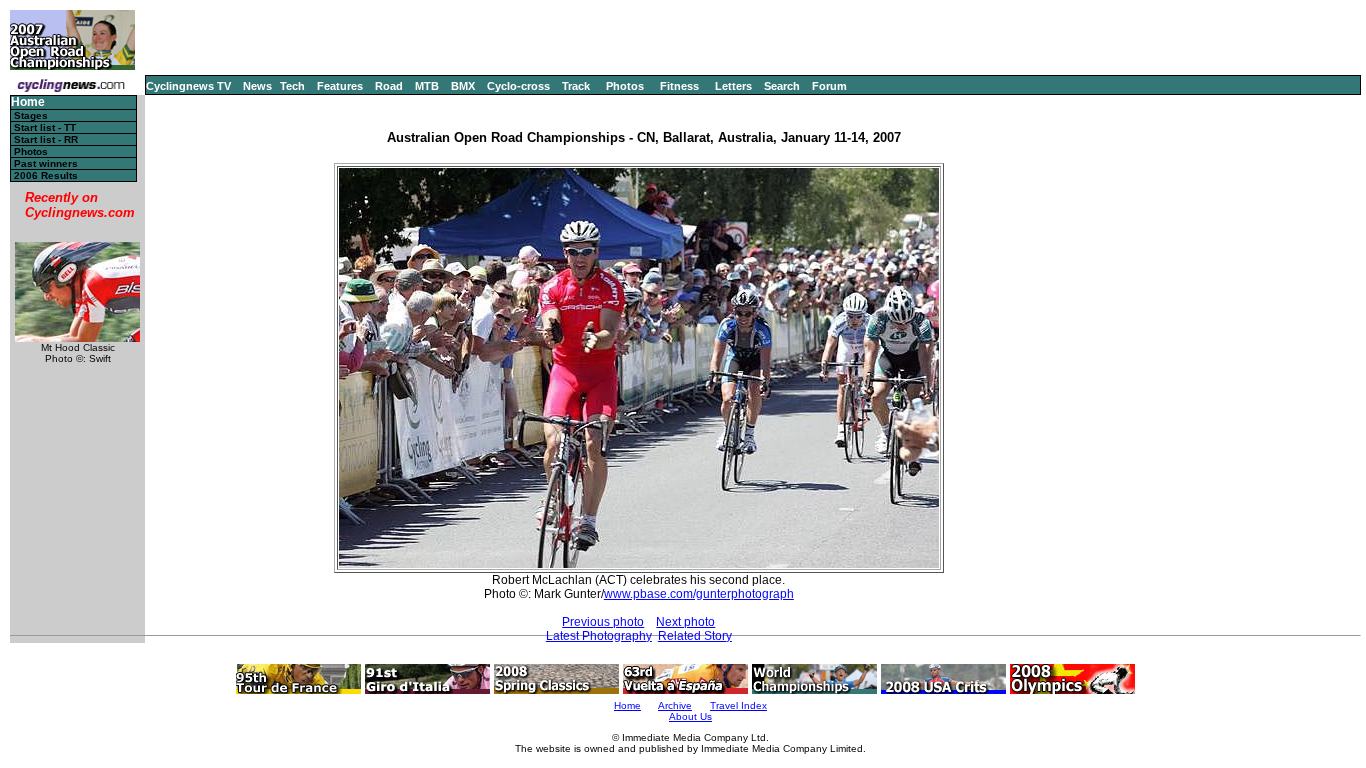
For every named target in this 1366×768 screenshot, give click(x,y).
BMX (463, 86)
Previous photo (603, 622)
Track (576, 86)
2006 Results (46, 175)
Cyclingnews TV (188, 86)
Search (782, 86)
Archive (675, 705)
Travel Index (738, 705)
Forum (829, 86)
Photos (625, 86)
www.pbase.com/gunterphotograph (699, 594)
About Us (690, 716)
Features (340, 86)
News (257, 86)
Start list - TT (45, 127)
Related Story (695, 636)
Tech (292, 86)
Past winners (46, 163)
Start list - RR (46, 139)
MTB (427, 86)
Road (389, 86)
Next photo (685, 622)
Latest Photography (599, 636)
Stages (31, 115)
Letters (733, 86)
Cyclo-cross (518, 86)
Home (28, 102)
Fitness (679, 86)
